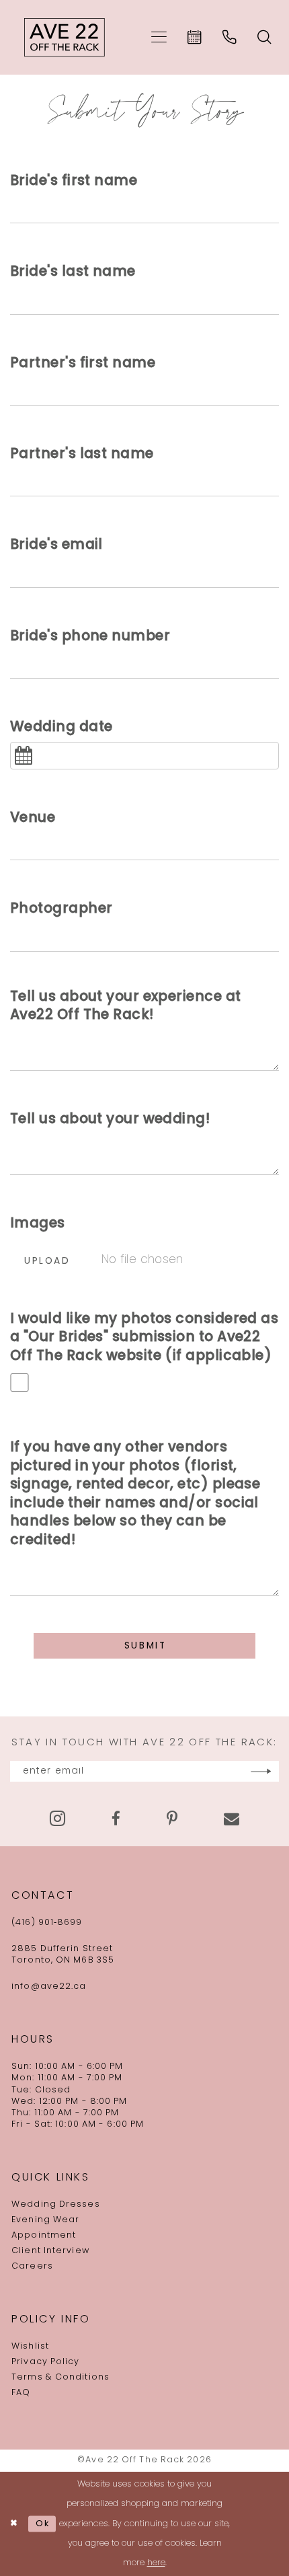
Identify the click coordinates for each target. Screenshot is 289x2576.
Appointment (44, 2236)
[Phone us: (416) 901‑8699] (230, 37)
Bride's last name (73, 272)
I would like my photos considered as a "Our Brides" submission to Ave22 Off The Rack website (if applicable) (144, 1338)
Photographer (61, 909)
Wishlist (30, 2347)
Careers (32, 2267)
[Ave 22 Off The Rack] (65, 38)
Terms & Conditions (60, 2378)
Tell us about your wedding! (110, 1120)
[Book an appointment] (195, 37)
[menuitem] (159, 37)
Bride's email (56, 545)
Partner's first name (83, 364)
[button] (159, 37)
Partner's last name (82, 455)
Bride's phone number (90, 637)
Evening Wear (45, 2220)
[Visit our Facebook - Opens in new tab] (116, 1819)
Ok (43, 2523)
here (156, 2563)
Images (38, 1224)
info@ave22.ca (49, 1987)
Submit (146, 1646)
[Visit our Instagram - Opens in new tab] (57, 1819)
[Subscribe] (261, 1771)
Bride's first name (74, 182)
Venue (33, 819)
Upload (47, 1261)
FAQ (21, 2393)
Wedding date (61, 728)
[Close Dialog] (14, 2524)
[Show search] (265, 37)
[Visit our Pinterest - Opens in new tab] (172, 1819)
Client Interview (50, 2251)
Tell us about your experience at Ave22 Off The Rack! (125, 1007)
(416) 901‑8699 (47, 1923)
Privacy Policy (45, 2362)
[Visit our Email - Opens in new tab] (232, 1819)
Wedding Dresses (56, 2205)
